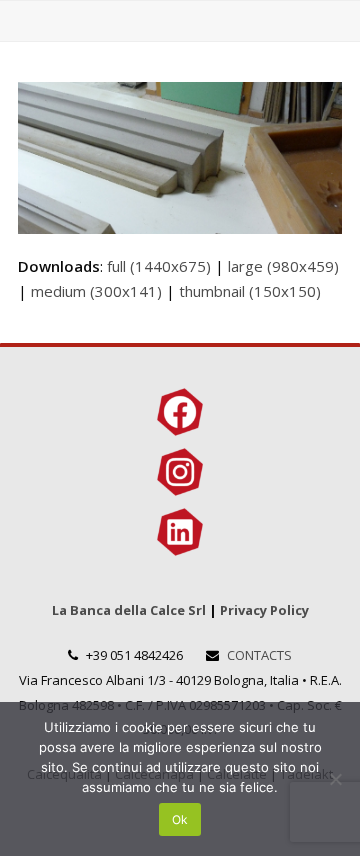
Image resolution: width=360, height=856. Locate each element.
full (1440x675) (159, 266)
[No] (335, 779)
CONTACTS (259, 655)
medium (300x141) (96, 291)
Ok (180, 819)
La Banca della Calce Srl (129, 610)
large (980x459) (283, 266)
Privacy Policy (264, 610)
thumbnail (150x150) (250, 291)
